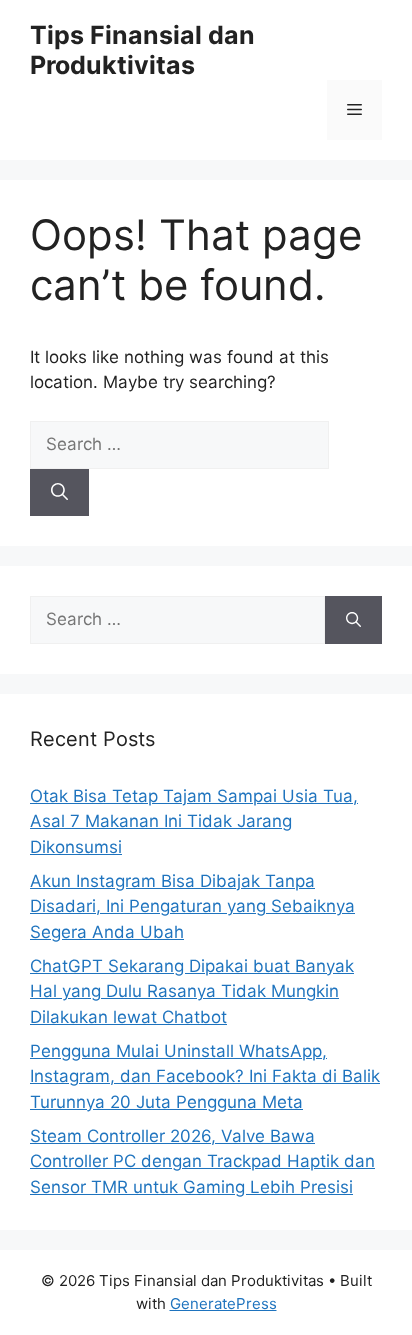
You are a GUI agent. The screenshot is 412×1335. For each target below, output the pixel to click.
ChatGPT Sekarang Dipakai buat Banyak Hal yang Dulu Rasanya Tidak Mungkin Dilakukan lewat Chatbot (192, 991)
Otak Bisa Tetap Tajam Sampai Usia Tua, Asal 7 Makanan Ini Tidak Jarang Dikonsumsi (194, 821)
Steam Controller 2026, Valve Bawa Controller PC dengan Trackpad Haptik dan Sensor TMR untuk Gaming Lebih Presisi (202, 1161)
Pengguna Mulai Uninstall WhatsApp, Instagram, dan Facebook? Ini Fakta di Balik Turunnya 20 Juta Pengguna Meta (205, 1076)
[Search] (59, 493)
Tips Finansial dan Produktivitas (142, 50)
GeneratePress (223, 1303)
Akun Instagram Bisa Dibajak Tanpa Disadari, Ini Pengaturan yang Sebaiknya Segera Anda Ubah (192, 906)
